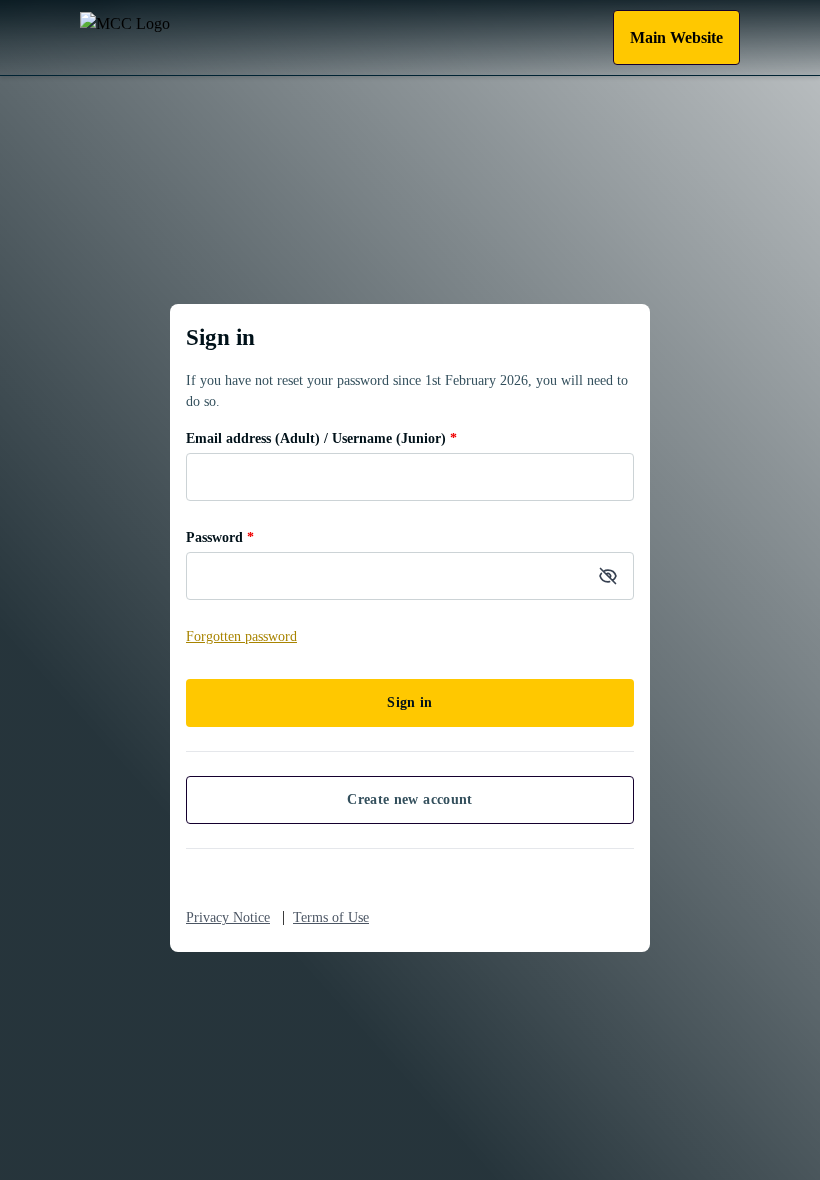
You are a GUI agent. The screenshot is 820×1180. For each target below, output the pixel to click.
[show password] (608, 576)
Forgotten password (241, 636)
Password (220, 537)
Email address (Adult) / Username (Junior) (321, 438)
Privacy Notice (228, 917)
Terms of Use (331, 917)
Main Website (676, 37)
